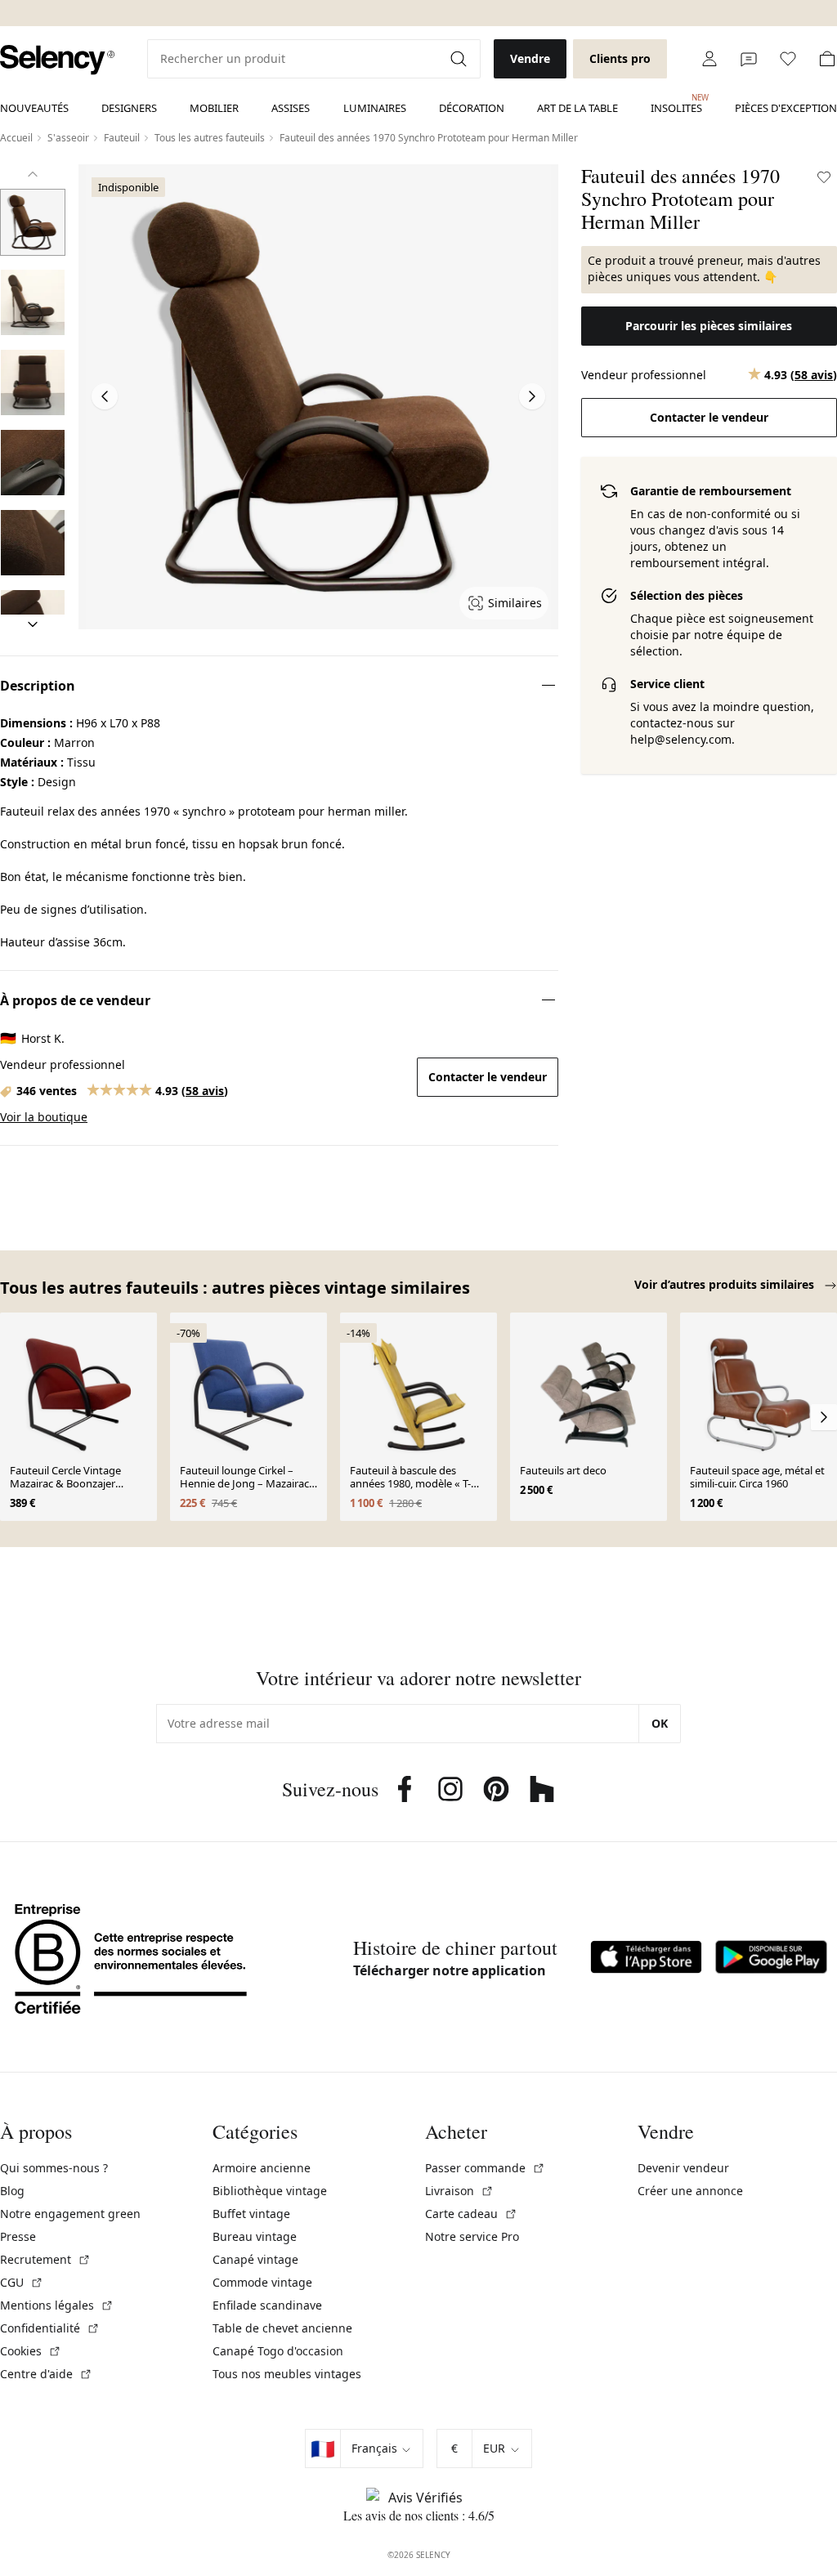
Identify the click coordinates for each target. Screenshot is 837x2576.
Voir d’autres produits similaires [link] (726, 1284)
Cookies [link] (31, 2351)
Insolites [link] (676, 104)
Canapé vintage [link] (255, 2259)
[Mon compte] (709, 59)
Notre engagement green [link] (70, 2214)
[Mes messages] (749, 59)
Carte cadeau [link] (471, 2214)
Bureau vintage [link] (255, 2236)
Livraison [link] (459, 2191)
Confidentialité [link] (50, 2328)
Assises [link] (291, 108)
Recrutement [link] (45, 2259)
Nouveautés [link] (34, 108)
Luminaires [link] (375, 108)
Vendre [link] (530, 58)
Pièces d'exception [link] (786, 108)
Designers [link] (129, 108)
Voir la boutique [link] (44, 1117)
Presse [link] (18, 2236)
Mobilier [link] (214, 108)
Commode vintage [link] (262, 2282)
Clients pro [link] (620, 58)
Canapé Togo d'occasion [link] (278, 2351)
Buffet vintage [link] (251, 2214)
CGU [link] (22, 2282)
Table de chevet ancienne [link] (282, 2328)
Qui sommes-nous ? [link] (54, 2168)
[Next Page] (532, 396)
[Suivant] (33, 624)
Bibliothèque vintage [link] (270, 2191)
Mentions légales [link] (57, 2305)
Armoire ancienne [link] (262, 2168)
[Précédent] (33, 174)
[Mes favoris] (788, 59)
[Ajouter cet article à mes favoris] (824, 177)
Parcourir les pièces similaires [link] (709, 326)
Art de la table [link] (577, 108)
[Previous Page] (105, 396)
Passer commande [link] (485, 2168)
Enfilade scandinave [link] (267, 2305)
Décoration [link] (472, 108)
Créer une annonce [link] (690, 2191)
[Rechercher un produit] (460, 59)
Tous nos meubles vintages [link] (287, 2374)
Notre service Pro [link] (472, 2236)
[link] (57, 60)
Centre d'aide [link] (46, 2374)
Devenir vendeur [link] (683, 2168)
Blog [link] (12, 2191)
